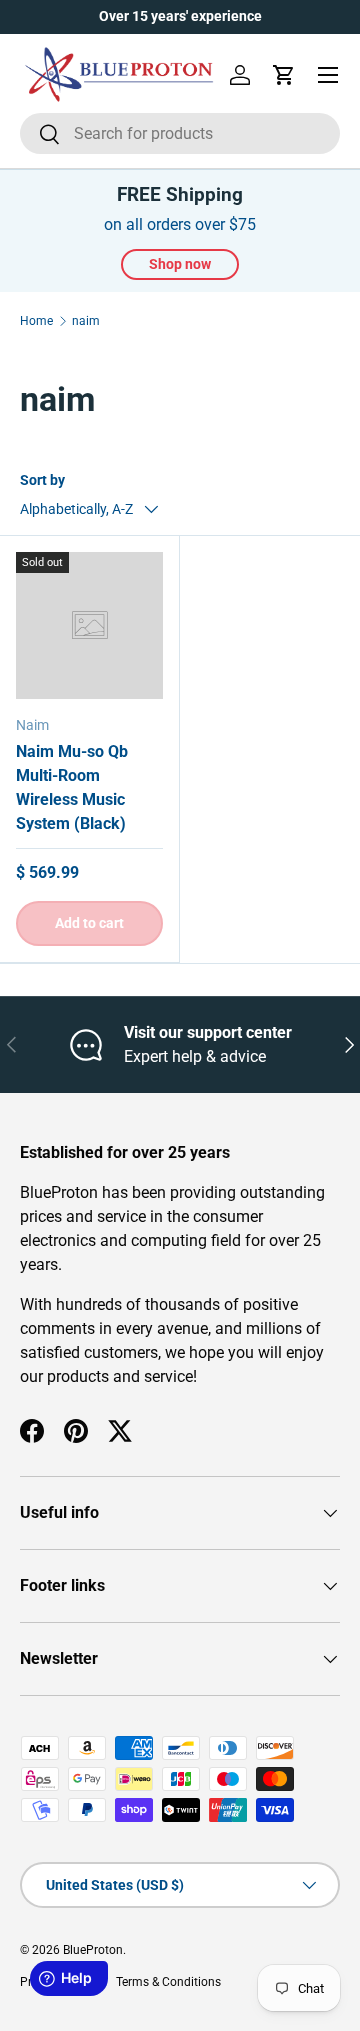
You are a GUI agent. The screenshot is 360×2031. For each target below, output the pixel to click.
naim (86, 321)
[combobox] (180, 133)
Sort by (42, 480)
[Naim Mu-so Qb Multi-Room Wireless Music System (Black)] (89, 625)
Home (36, 321)
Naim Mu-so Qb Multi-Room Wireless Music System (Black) (72, 787)
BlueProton (93, 1950)
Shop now (180, 264)
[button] (284, 75)
